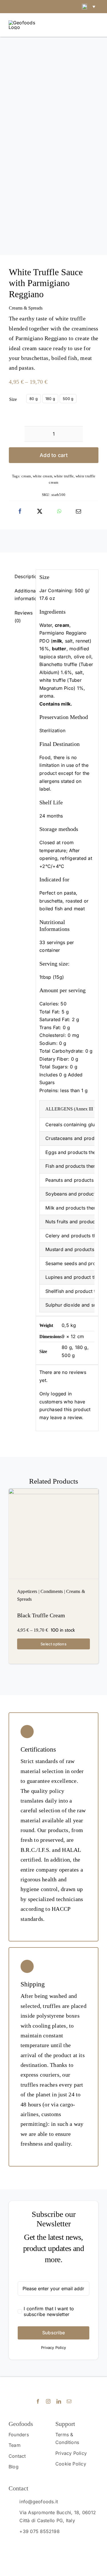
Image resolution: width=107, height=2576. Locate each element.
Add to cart (54, 455)
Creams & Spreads (26, 308)
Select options (53, 1644)
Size (13, 399)
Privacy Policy (53, 2347)
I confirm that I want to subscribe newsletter (49, 2311)
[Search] (47, 25)
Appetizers (27, 1591)
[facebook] (38, 2401)
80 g (34, 399)
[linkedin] (59, 2401)
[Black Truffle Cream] (53, 1534)
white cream (43, 476)
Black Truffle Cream (41, 1615)
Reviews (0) (23, 617)
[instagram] (48, 2401)
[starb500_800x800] (53, 149)
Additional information (23, 595)
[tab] (20, 577)
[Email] (78, 511)
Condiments (52, 1591)
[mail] (69, 2401)
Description (23, 576)
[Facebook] (20, 511)
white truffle (64, 476)
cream (26, 476)
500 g (68, 399)
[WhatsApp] (59, 511)
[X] (40, 511)
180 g (50, 399)
